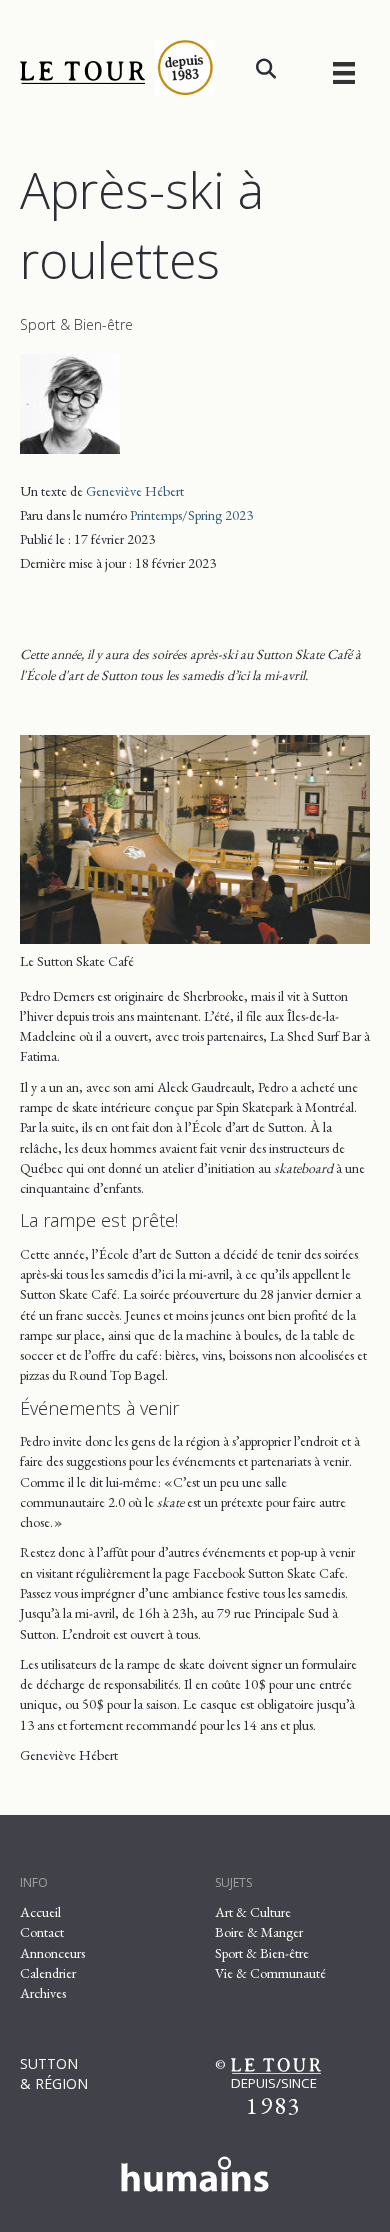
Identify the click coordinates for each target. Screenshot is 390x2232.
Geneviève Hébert (135, 491)
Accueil (40, 1912)
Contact (42, 1932)
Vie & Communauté (270, 1973)
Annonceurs (52, 1953)
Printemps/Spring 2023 (191, 515)
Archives (43, 1993)
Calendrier (48, 1973)
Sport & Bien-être (76, 324)
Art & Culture (253, 1912)
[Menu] (344, 72)
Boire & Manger (259, 1932)
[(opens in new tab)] (195, 2171)
